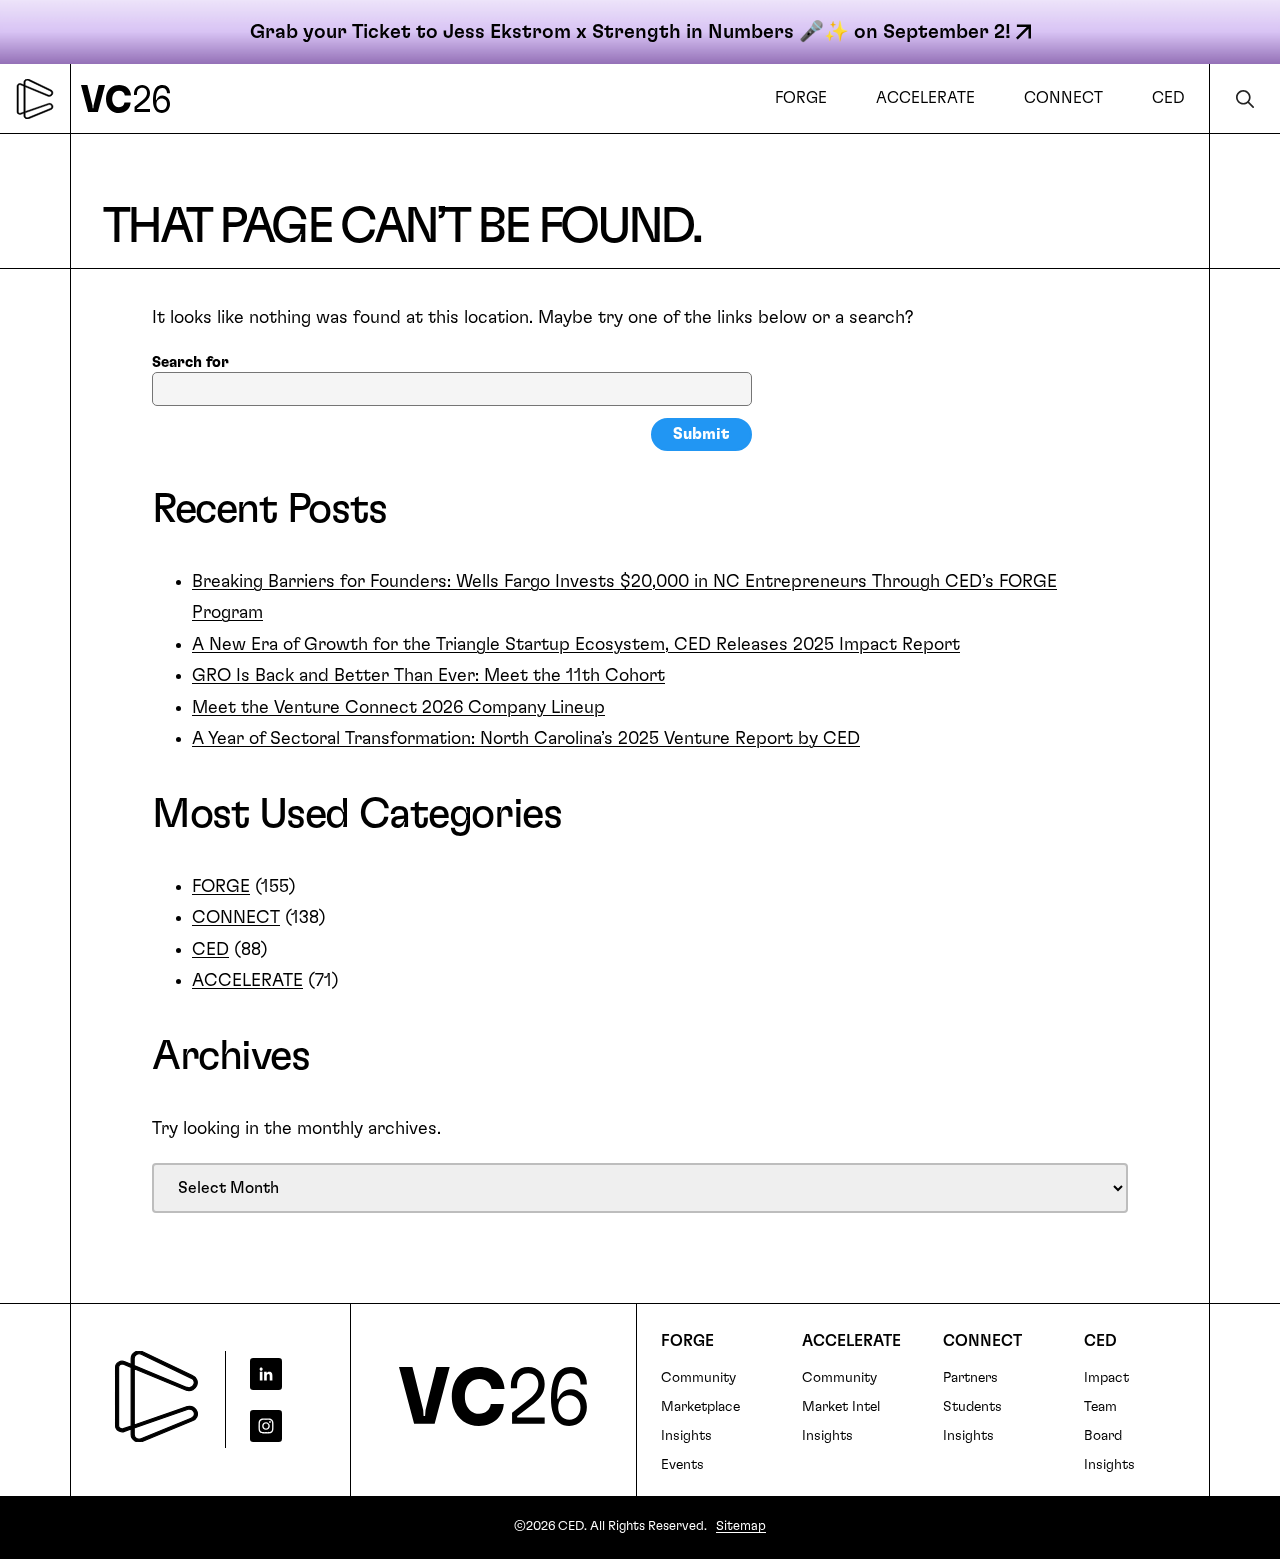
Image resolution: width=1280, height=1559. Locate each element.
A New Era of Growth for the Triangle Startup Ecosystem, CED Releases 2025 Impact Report (576, 645)
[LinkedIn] (280, 1374)
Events (682, 1465)
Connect (982, 1341)
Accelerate (851, 1341)
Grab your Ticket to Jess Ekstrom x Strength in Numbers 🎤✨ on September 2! (630, 32)
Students (972, 1407)
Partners (970, 1378)
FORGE (221, 887)
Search (1245, 98)
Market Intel (841, 1407)
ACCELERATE (247, 981)
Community (698, 1378)
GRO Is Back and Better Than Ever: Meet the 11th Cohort (428, 676)
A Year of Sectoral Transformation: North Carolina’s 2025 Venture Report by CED (526, 739)
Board (1103, 1436)
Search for (190, 362)
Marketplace (700, 1407)
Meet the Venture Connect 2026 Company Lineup (398, 708)
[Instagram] (280, 1426)
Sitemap (741, 1526)
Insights (686, 1436)
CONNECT (236, 918)
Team (1100, 1407)
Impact (1106, 1378)
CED (210, 950)
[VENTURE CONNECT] (131, 98)
